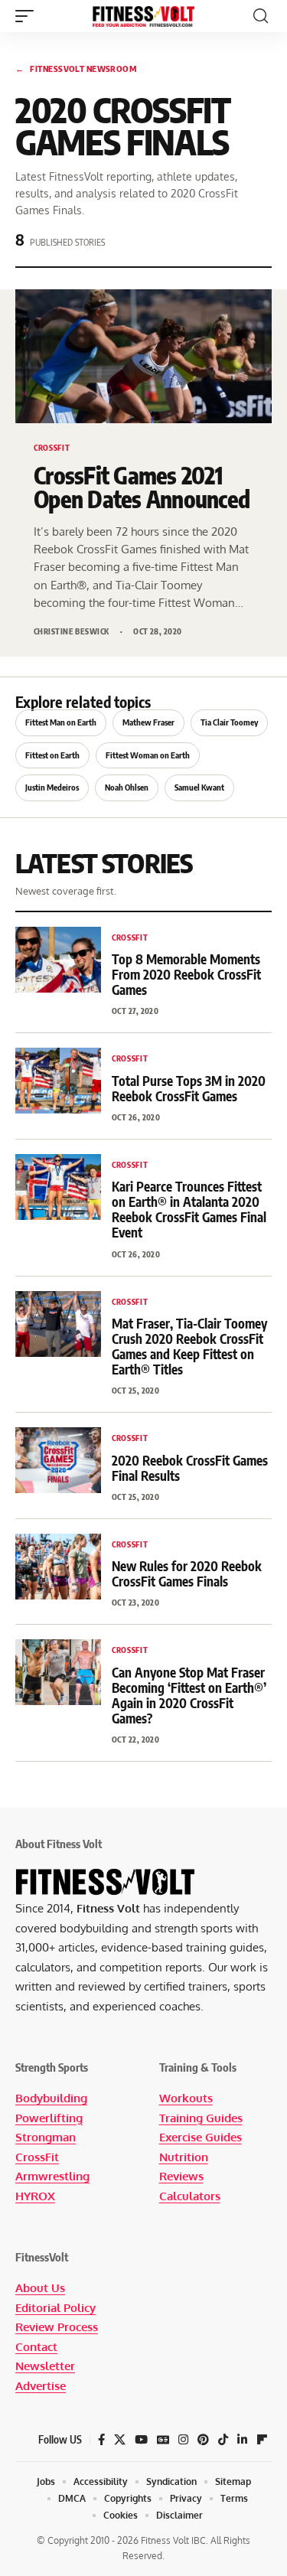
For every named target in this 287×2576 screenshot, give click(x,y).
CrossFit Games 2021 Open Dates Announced (142, 487)
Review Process (57, 2327)
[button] (28, 16)
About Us (40, 2288)
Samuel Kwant (199, 787)
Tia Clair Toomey (229, 722)
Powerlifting (49, 2118)
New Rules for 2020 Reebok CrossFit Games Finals (187, 1573)
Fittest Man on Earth (61, 722)
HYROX (35, 2196)
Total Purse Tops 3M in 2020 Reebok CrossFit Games (189, 1088)
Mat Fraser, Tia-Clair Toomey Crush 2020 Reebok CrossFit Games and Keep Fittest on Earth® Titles (189, 1346)
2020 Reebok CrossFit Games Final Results (190, 1468)
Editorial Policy (55, 2308)
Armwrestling (52, 2176)
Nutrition (184, 2157)
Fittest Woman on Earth (148, 755)
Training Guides (201, 2118)
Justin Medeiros (52, 787)
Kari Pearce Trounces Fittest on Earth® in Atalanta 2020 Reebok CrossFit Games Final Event (189, 1209)
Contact (36, 2347)
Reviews (181, 2176)
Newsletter (45, 2366)
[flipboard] (262, 2440)
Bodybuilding (51, 2098)
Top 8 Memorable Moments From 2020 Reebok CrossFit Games (186, 974)
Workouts (186, 2098)
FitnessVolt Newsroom (76, 68)
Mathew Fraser (148, 722)
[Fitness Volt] (144, 16)
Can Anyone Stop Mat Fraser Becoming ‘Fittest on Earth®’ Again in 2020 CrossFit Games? (189, 1695)
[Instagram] (183, 2440)
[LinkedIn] (242, 2440)
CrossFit (37, 2157)
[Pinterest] (203, 2440)
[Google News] (163, 2440)
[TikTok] (223, 2440)
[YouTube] (141, 2440)
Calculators (190, 2196)
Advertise (41, 2386)
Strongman (46, 2137)
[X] (120, 2440)
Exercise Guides (201, 2137)
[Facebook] (101, 2440)
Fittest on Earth (52, 755)
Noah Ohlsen (127, 787)
